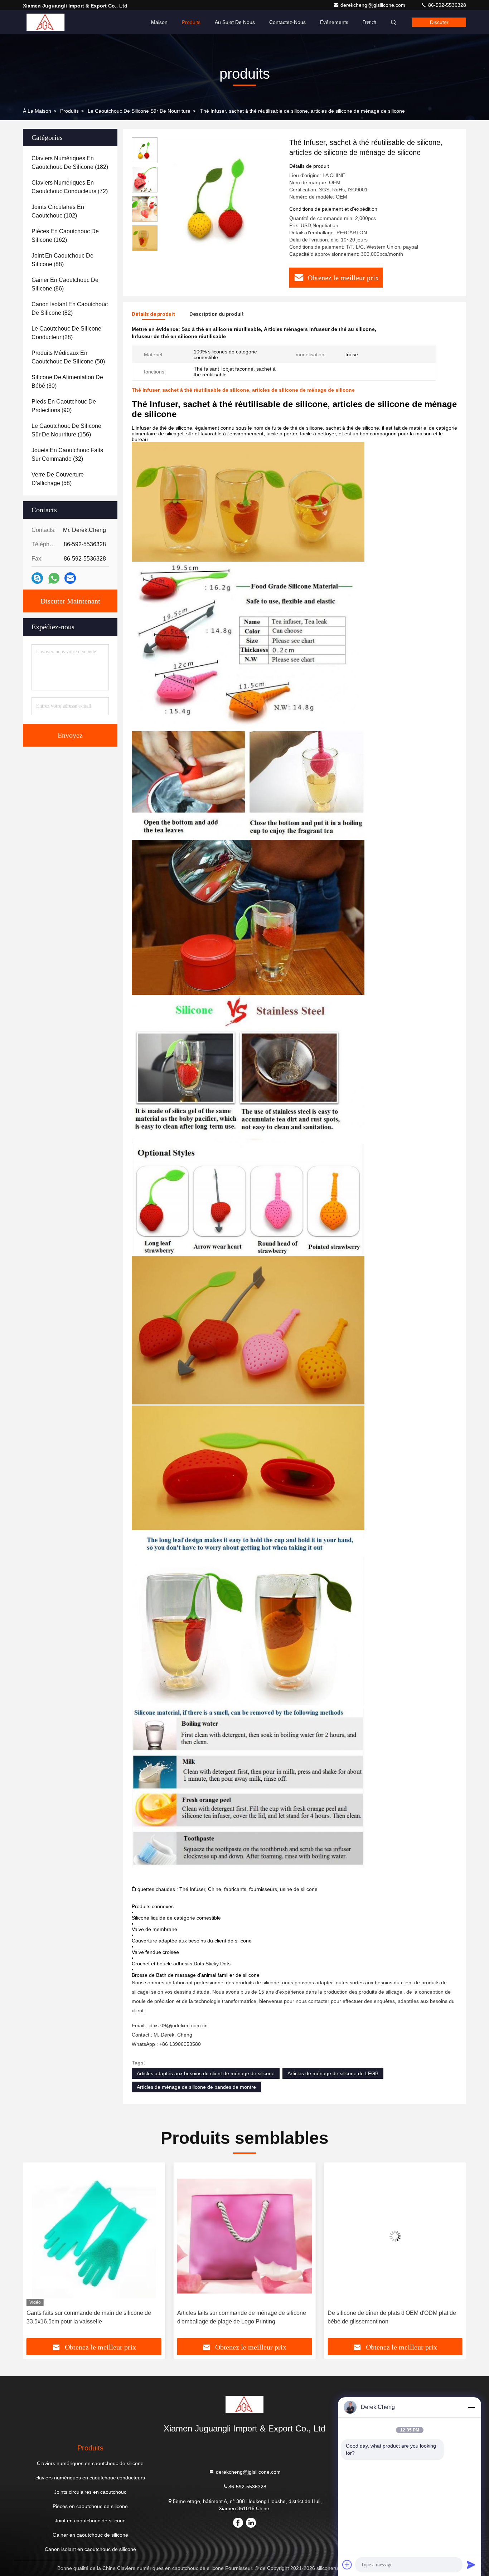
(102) (58, 211)
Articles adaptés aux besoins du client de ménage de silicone (206, 2073)
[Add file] (347, 2565)
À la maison (37, 111)
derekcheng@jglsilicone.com (374, 5)
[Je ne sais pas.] (37, 578)
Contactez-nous (287, 22)
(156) (66, 430)
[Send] (471, 2565)
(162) (65, 236)
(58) (58, 479)
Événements (334, 22)
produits (69, 111)
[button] (36, 2253)
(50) (68, 357)
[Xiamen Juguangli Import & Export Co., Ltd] (45, 22)
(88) (62, 260)
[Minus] (471, 2407)
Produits (191, 22)
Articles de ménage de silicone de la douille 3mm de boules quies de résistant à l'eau (394, 2317)
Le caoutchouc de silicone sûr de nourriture (139, 111)
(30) (67, 382)
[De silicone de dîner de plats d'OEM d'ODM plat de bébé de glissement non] (245, 2236)
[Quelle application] (54, 578)
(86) (65, 284)
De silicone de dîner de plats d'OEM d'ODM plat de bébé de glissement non (241, 2317)
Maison (159, 22)
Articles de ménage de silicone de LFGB (333, 2073)
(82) (70, 309)
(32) (67, 454)
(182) (70, 163)
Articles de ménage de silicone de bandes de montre (196, 2087)
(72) (70, 187)
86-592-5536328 (446, 5)
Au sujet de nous (235, 22)
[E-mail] (70, 578)
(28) (66, 333)
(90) (64, 406)
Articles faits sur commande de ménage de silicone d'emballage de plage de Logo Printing (91, 2317)
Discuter (439, 22)
